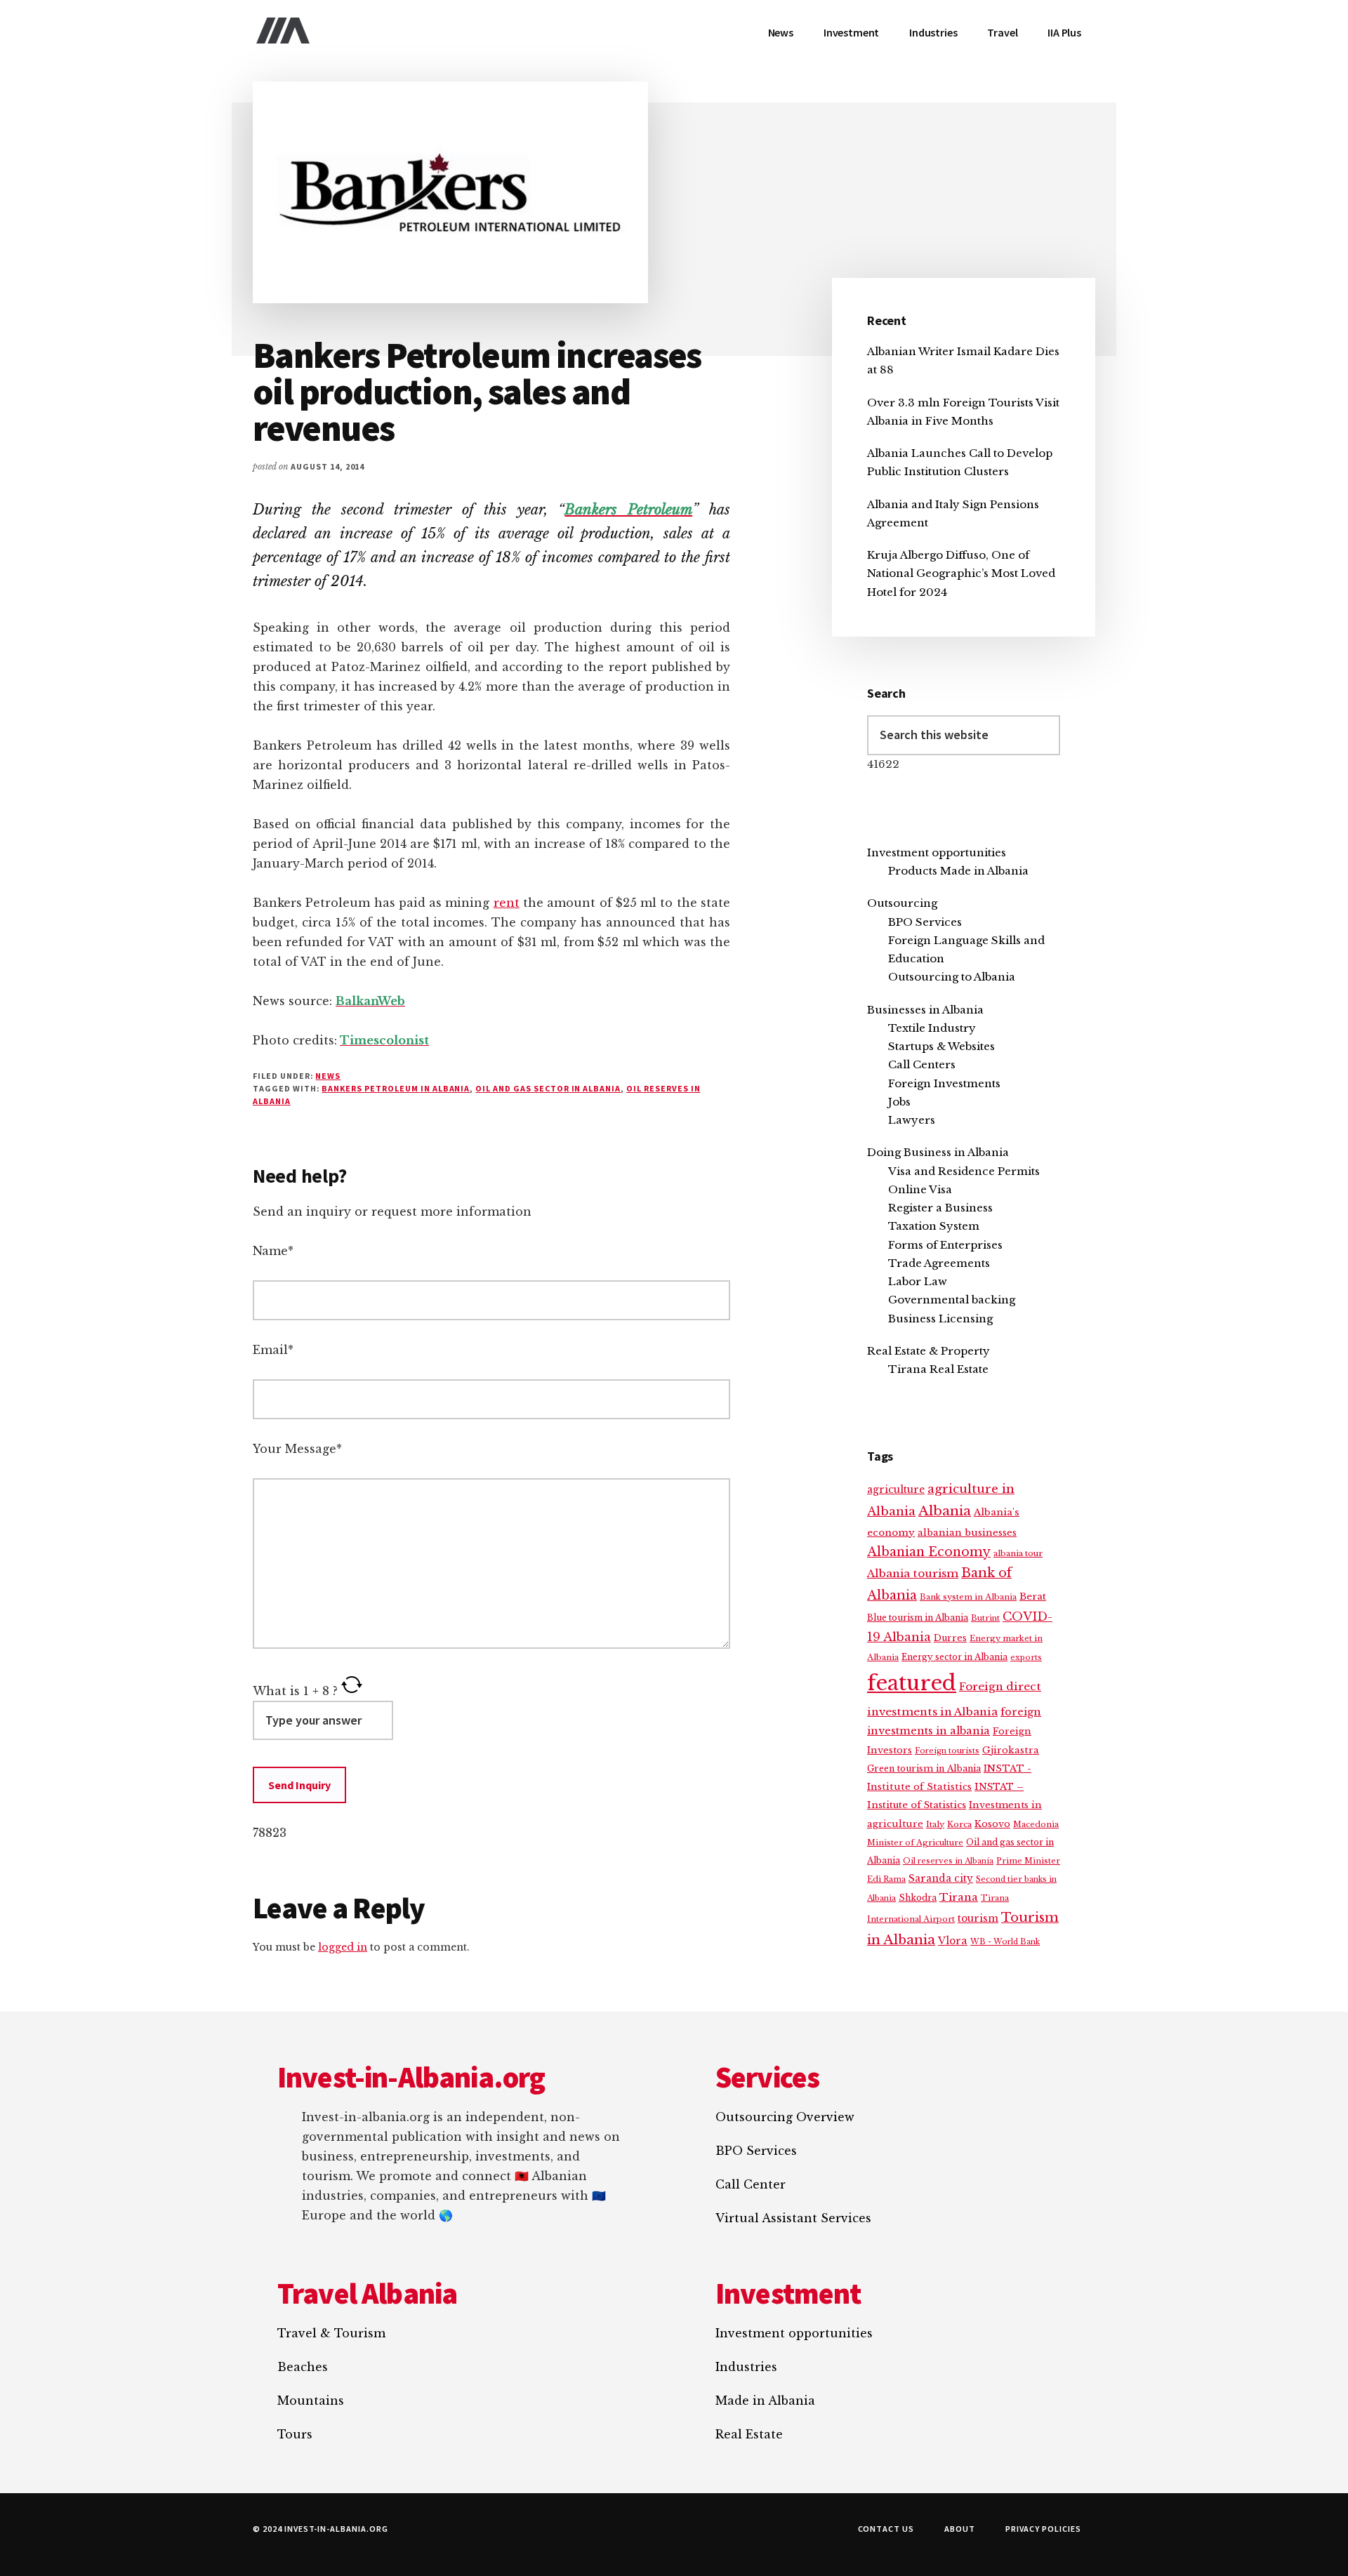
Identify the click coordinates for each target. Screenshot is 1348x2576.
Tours (295, 2434)
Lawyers (912, 1120)
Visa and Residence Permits (964, 1171)
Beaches (303, 2367)
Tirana (959, 1897)
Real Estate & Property (929, 1351)
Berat (1033, 1596)
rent (507, 903)
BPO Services (925, 922)
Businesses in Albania (925, 1010)
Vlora (953, 1941)
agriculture (896, 1490)
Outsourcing (902, 903)
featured (912, 1683)
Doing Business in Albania (938, 1152)
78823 (270, 1833)
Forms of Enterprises (945, 1245)
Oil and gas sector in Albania (548, 1088)
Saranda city (941, 1879)
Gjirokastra (1011, 1750)
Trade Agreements (939, 1263)
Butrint (985, 1618)
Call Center (751, 2184)
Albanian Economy (929, 1552)
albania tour (1018, 1553)
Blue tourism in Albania (918, 1618)
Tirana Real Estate (938, 1369)
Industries (746, 2367)
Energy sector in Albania (954, 1657)
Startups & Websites (941, 1046)
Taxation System (934, 1226)
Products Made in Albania (958, 871)
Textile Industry (932, 1028)
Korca (959, 1824)
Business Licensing (940, 1319)
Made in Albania (765, 2401)
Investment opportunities (937, 852)
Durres (950, 1638)
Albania (945, 1511)
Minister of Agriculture (915, 1843)
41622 (883, 764)
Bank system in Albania (968, 1597)
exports (1026, 1657)
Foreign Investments (944, 1083)
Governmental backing (952, 1300)
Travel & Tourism (331, 2333)
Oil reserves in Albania (948, 1861)
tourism (978, 1919)
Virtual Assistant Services (793, 2218)
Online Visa (920, 1189)
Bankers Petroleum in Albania (396, 1088)
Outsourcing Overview (785, 2117)
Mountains (311, 2401)
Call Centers (922, 1064)
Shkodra (918, 1898)
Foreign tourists (947, 1751)
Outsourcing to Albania (952, 977)
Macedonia (1036, 1824)
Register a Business (940, 1208)
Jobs (899, 1102)
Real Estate (749, 2434)
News (328, 1076)
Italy (935, 1824)
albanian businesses (967, 1533)
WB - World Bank (1005, 1942)
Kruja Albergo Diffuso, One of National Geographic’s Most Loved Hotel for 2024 (961, 573)
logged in (343, 1947)
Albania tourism (913, 1573)
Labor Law (918, 1281)
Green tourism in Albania (924, 1768)
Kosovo (992, 1824)
